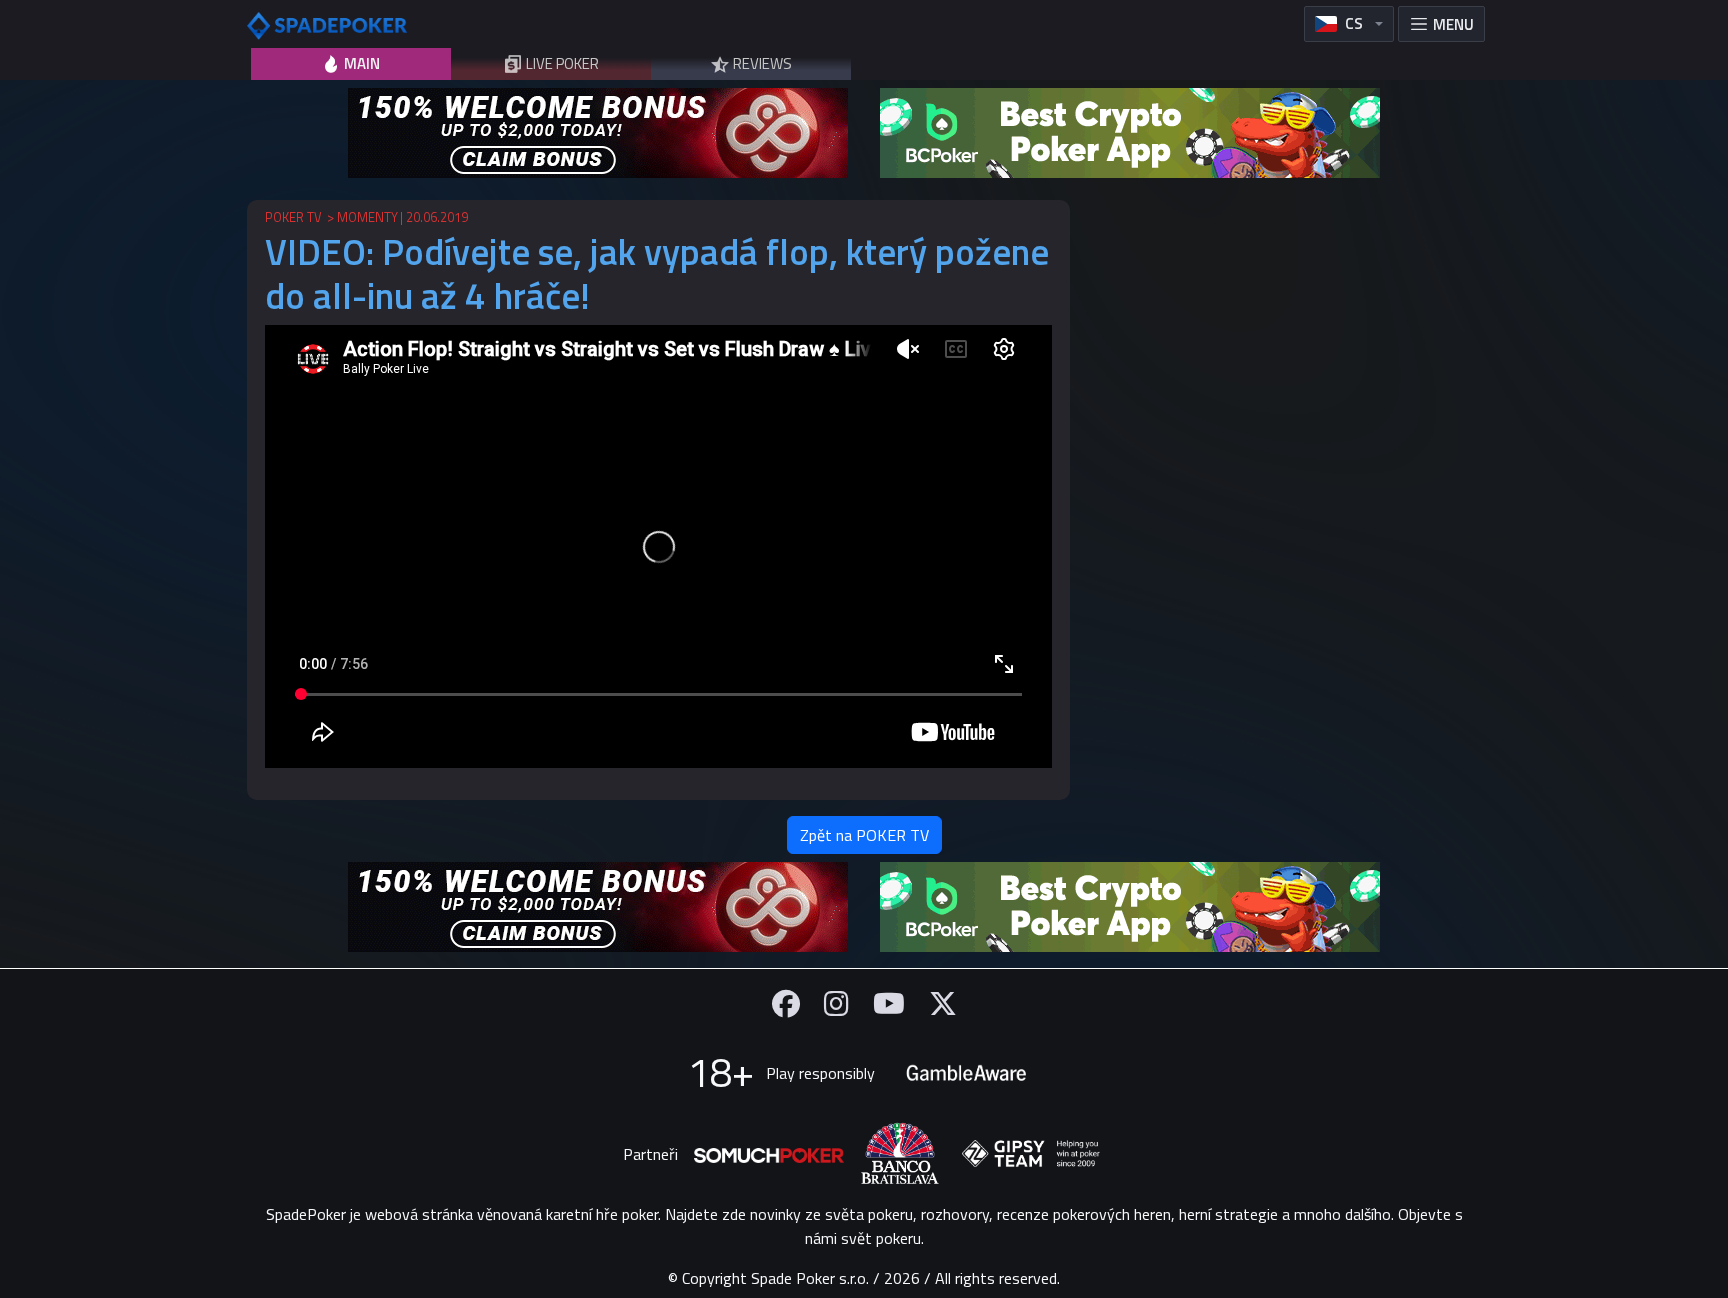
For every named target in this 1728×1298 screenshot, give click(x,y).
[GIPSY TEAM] (1031, 1154)
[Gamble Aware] (966, 1073)
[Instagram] (836, 1003)
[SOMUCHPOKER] (769, 1154)
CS (1354, 23)
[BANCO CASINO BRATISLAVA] (900, 1153)
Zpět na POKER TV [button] (864, 835)
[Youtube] (889, 1003)
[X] (943, 1003)
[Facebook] (786, 1003)
